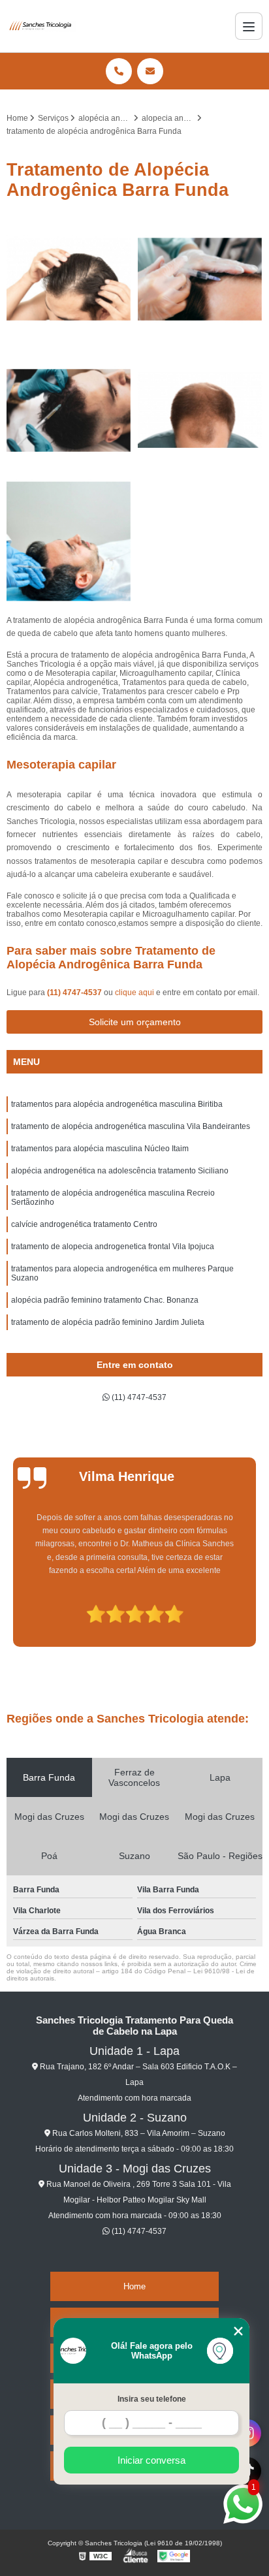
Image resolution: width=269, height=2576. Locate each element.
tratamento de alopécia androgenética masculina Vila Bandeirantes (131, 1126)
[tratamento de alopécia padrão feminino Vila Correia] (69, 542)
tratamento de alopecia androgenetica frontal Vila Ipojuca (113, 1247)
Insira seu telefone (152, 2399)
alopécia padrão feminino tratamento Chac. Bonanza (105, 1300)
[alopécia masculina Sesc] (200, 410)
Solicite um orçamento (135, 1022)
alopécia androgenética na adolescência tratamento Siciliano (120, 1171)
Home (134, 2286)
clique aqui (134, 993)
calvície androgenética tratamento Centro (84, 1224)
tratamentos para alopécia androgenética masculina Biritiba (117, 1104)
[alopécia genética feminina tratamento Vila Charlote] (200, 279)
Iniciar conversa (151, 2460)
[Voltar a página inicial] (41, 26)
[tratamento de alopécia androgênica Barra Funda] (69, 410)
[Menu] (249, 26)
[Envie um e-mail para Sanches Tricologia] (150, 71)
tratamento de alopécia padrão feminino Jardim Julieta (108, 1322)
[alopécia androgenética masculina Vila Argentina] (69, 279)
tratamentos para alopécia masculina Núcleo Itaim (100, 1149)
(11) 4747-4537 (75, 993)
